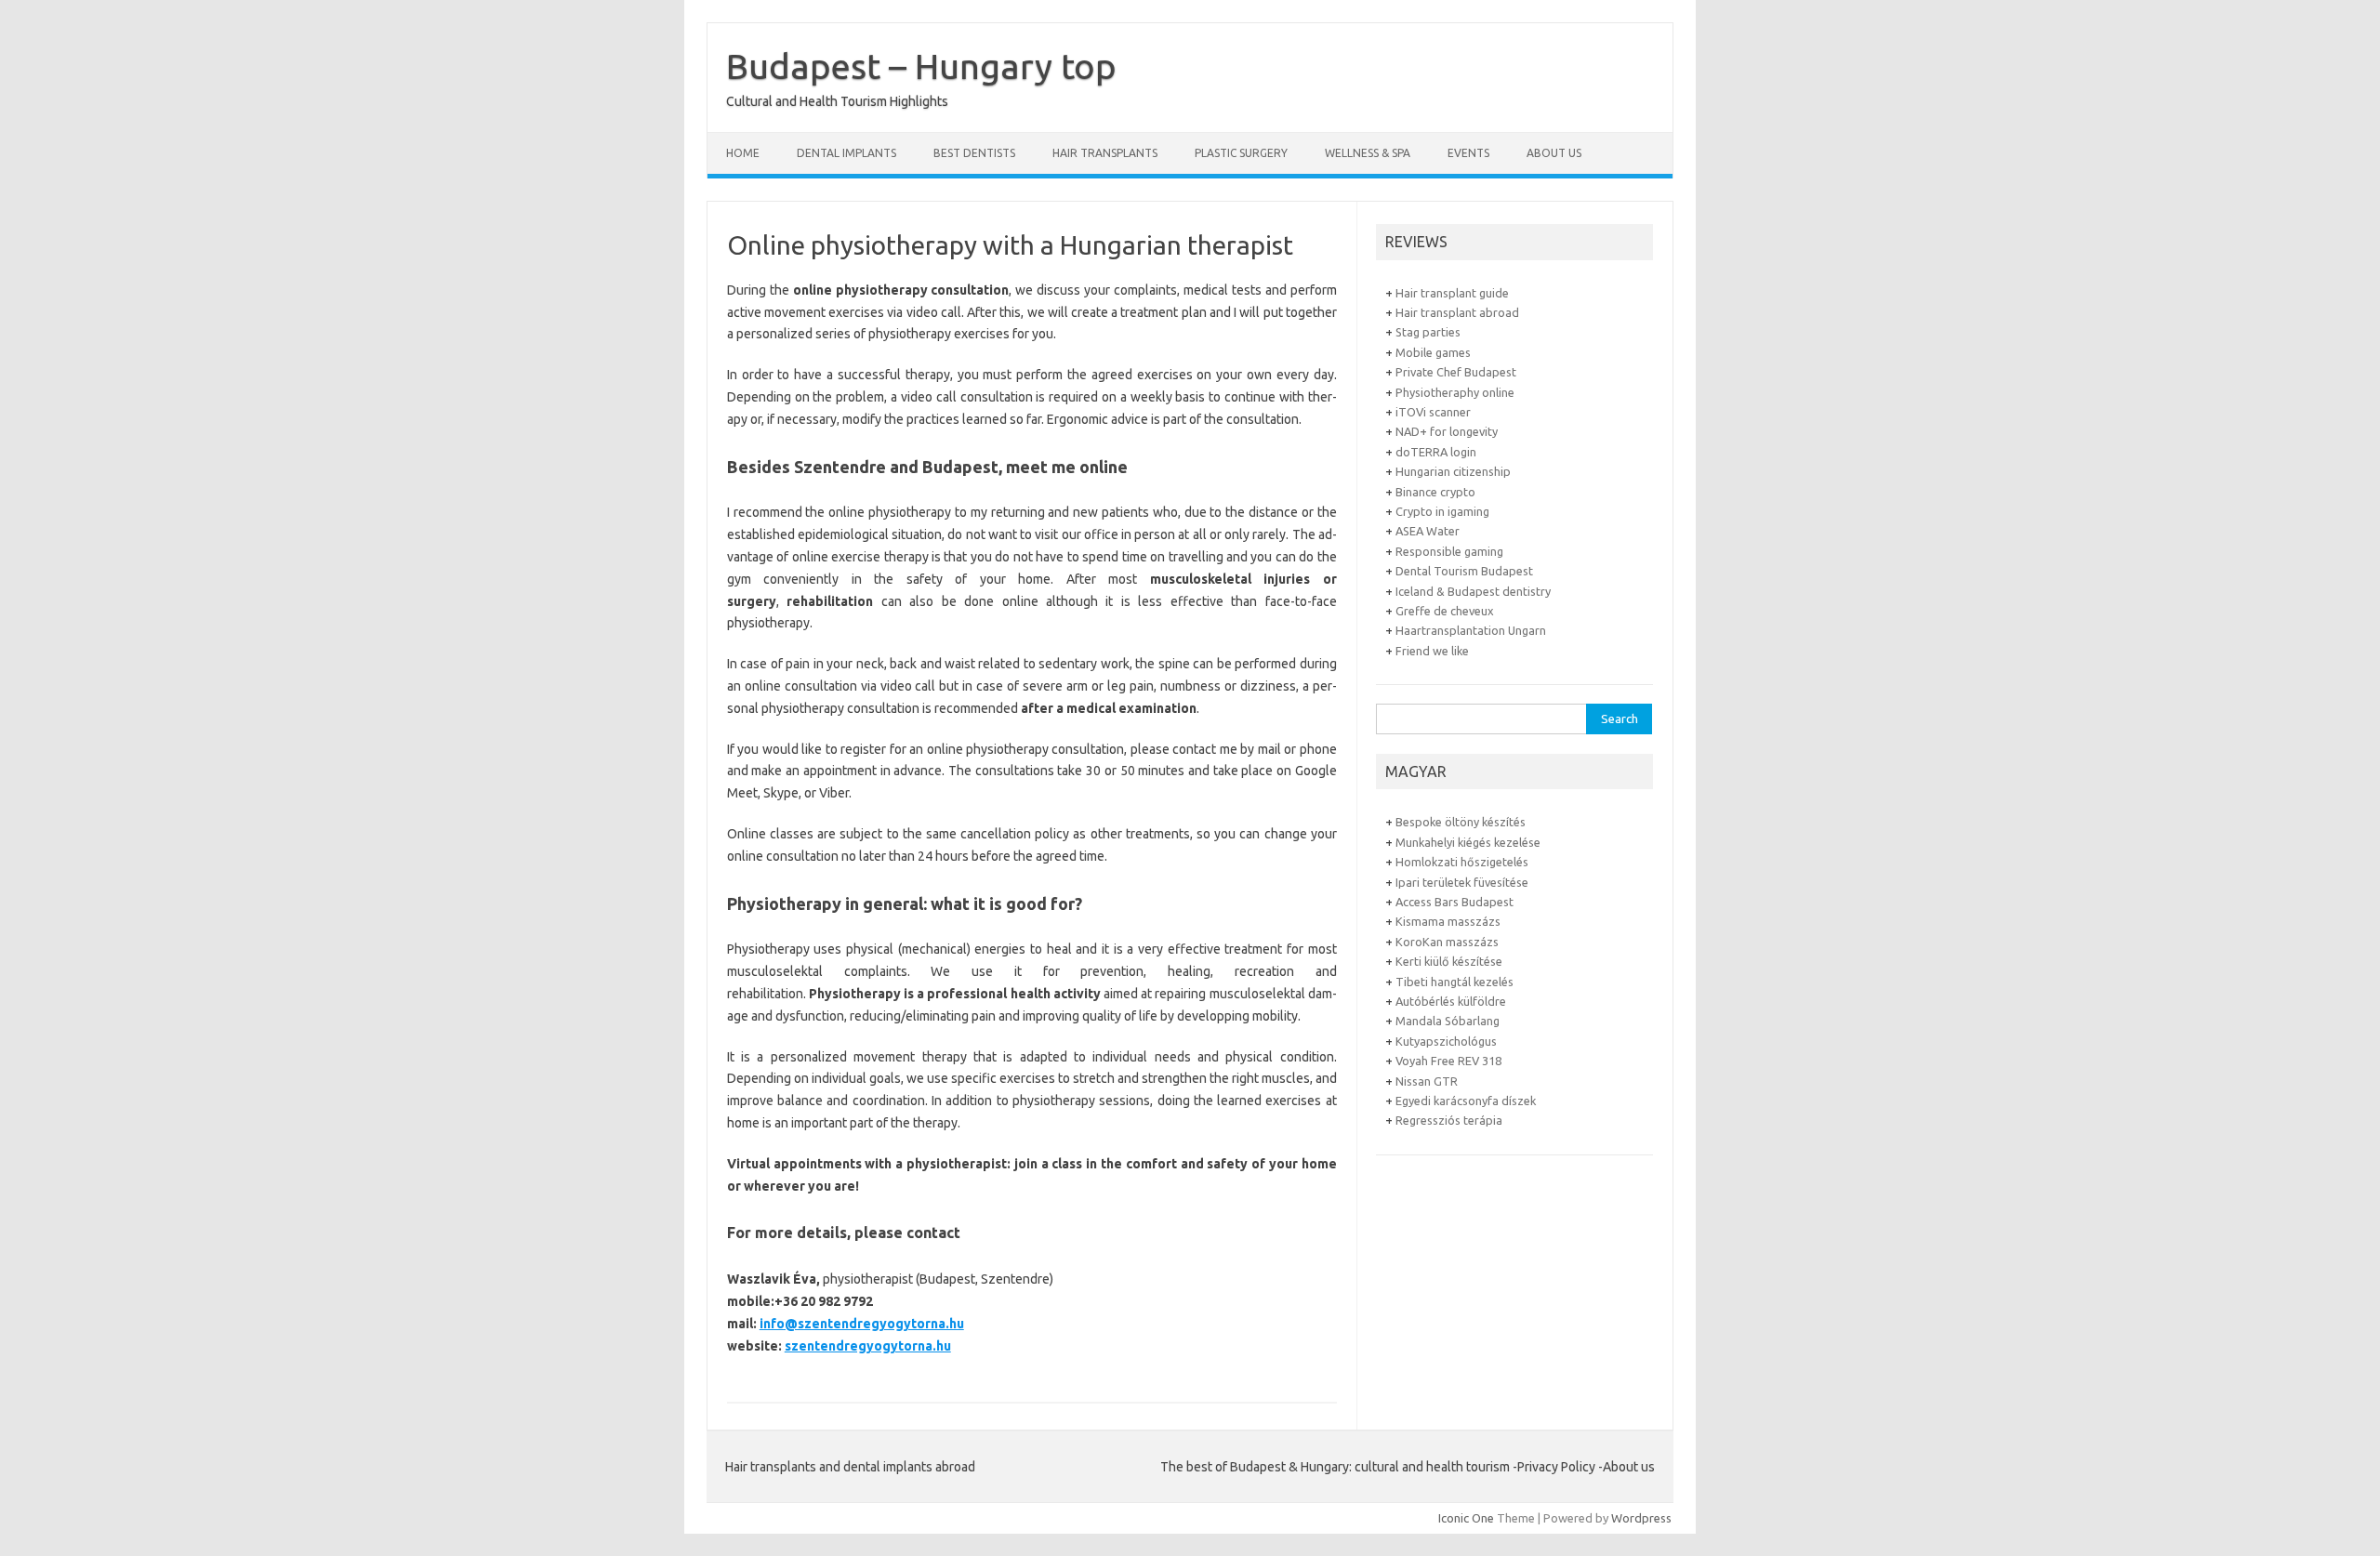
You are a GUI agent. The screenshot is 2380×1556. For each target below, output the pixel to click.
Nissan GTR (1427, 1081)
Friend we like (1432, 651)
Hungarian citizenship (1453, 471)
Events (1468, 153)
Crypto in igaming (1442, 511)
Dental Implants (846, 153)
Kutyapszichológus (1446, 1041)
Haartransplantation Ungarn (1471, 630)
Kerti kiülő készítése (1449, 961)
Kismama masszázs (1448, 921)
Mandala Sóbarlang (1448, 1021)
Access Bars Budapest (1454, 902)
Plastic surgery (1241, 153)
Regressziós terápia (1449, 1120)
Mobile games (1433, 352)
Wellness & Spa (1368, 153)
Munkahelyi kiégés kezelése (1468, 842)
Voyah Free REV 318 (1448, 1061)
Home (743, 153)
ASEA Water (1428, 531)
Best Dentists (974, 153)
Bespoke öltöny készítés (1461, 822)
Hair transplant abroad (1457, 312)
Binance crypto (1435, 492)
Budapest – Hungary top (921, 66)
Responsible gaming (1449, 551)
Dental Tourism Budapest (1464, 571)
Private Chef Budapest (1456, 372)
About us (1554, 153)
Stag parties (1428, 332)
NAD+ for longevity (1447, 431)
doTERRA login (1436, 452)
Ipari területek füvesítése (1462, 882)
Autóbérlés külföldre (1451, 1001)
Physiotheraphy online (1455, 392)
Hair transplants (1105, 153)
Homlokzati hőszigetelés (1462, 862)
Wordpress (1641, 1518)
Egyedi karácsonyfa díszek (1466, 1101)
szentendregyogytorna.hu (868, 1346)
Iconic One (1466, 1518)
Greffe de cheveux (1445, 611)
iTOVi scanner (1433, 412)
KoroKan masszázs (1447, 942)
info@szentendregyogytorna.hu (862, 1324)
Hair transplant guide (1452, 293)
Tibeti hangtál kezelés (1454, 982)
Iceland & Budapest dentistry (1473, 591)
